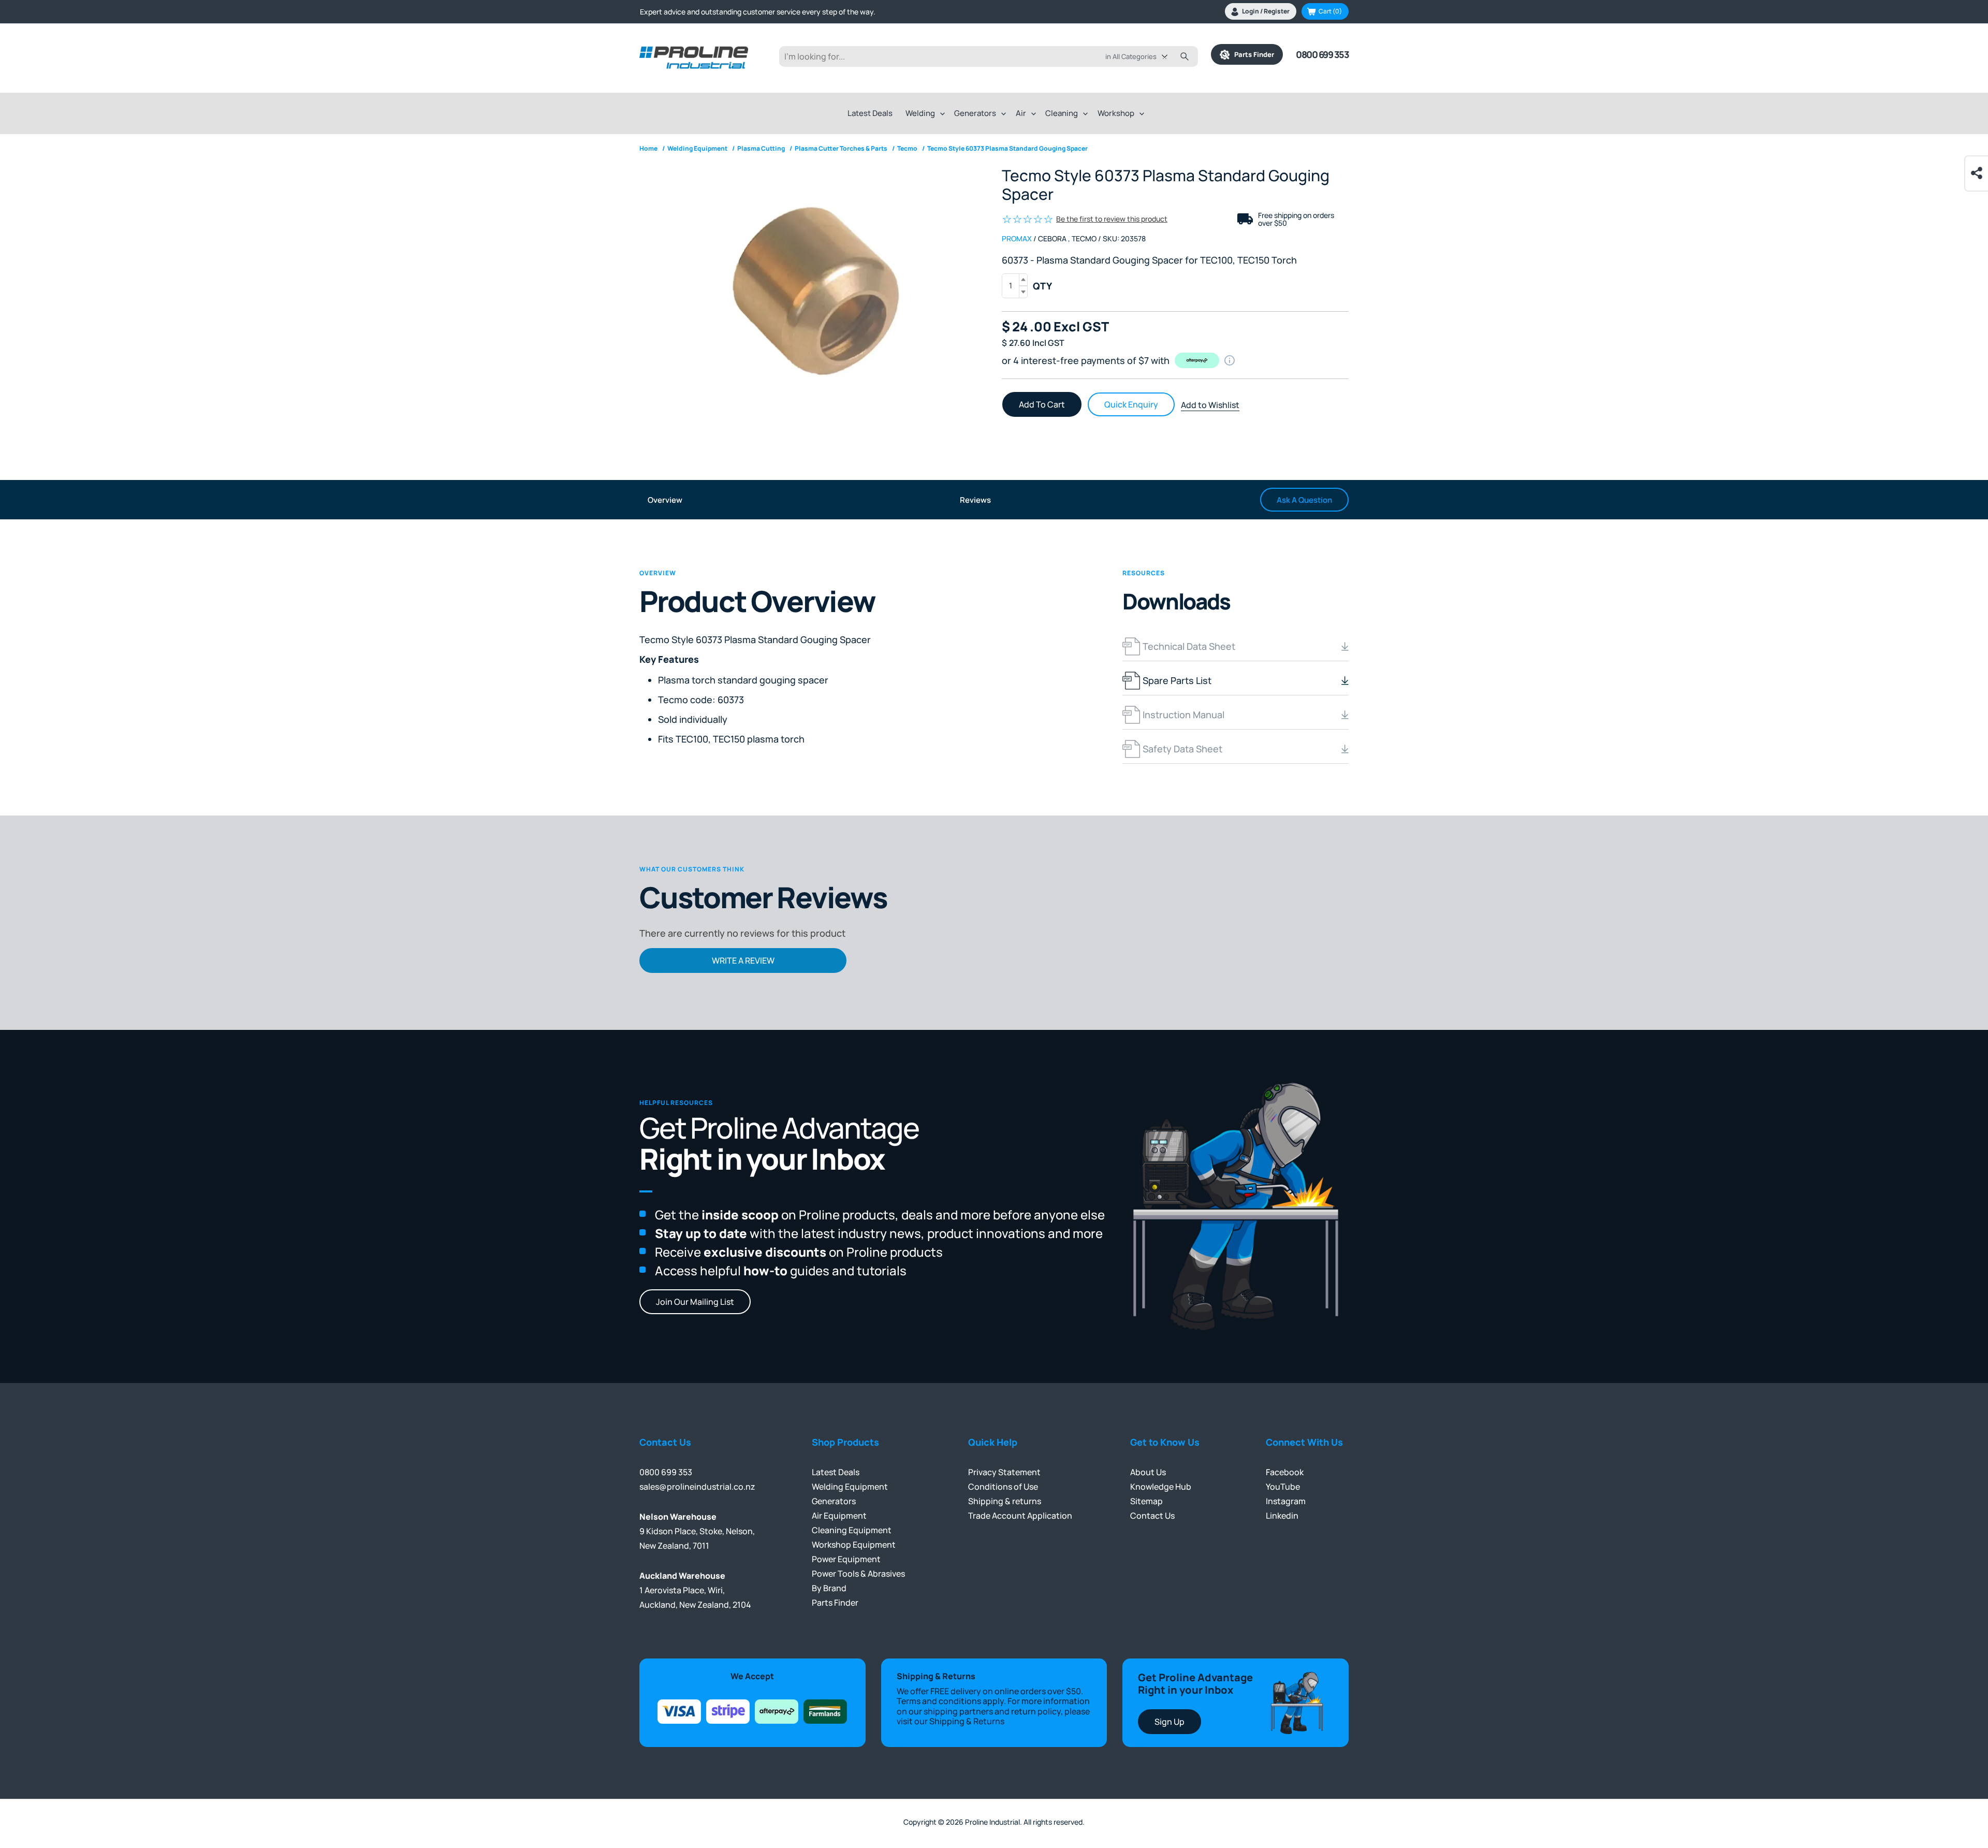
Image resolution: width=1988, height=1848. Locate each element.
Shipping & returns (1005, 1501)
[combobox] (1144, 56)
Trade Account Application (1020, 1516)
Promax (1017, 238)
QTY (1042, 286)
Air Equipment (839, 1516)
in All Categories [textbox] (1131, 56)
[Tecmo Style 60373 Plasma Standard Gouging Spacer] (813, 296)
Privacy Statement (1004, 1472)
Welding (920, 113)
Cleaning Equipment (852, 1530)
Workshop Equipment (854, 1545)
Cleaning (1062, 113)
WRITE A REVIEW (743, 961)
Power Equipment (846, 1559)
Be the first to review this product (1112, 219)
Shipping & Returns (967, 1721)
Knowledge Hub (1161, 1487)
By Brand (829, 1588)
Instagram (1286, 1501)
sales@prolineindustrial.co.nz (697, 1487)
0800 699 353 (1322, 54)
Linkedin (1282, 1516)
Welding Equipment (850, 1487)
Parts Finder (1252, 54)
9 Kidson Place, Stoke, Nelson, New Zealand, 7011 (697, 1531)
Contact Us (1152, 1516)
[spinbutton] (1015, 286)
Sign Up (1170, 1722)
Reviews (975, 500)
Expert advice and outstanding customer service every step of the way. (758, 12)
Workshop (1116, 113)
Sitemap (1146, 1501)
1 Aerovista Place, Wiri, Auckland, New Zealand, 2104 (695, 1590)
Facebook (1285, 1472)
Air (1021, 113)
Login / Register (1266, 11)
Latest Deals (870, 113)
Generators (975, 113)
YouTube (1283, 1487)
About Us (1148, 1472)
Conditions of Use (1003, 1487)
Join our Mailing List (695, 1302)
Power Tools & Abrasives (858, 1574)
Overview (665, 500)
